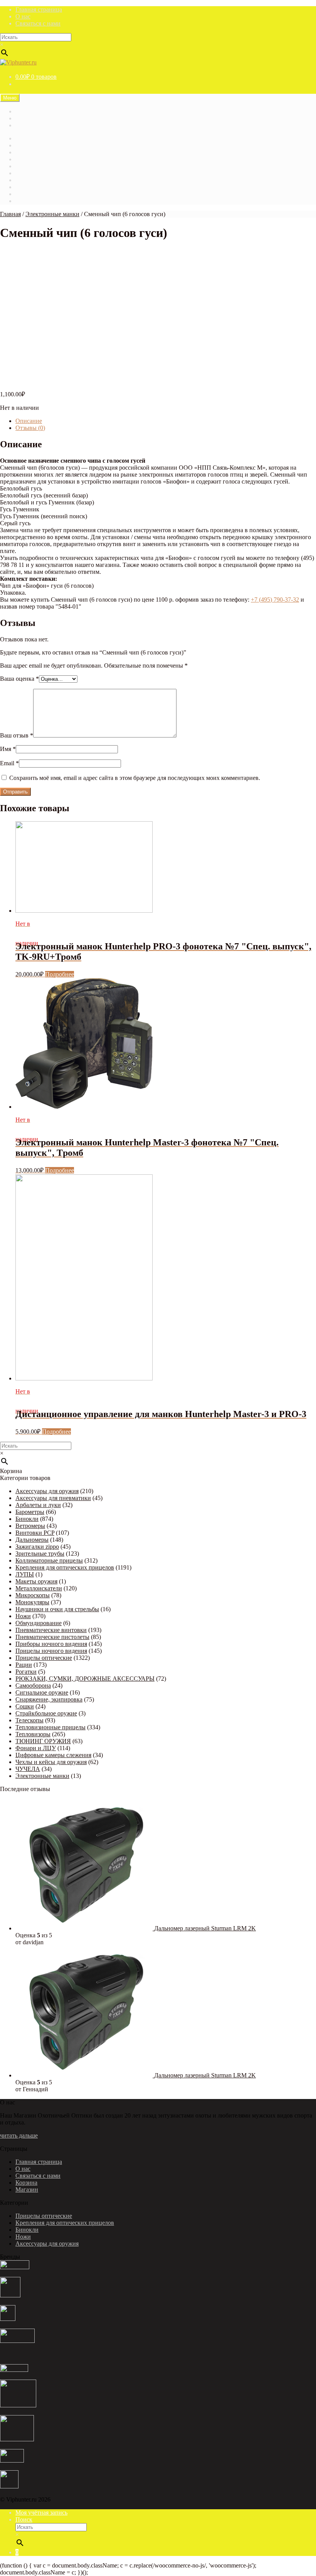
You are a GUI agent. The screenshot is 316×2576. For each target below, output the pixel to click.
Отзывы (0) (30, 428)
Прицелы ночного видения (51, 1651)
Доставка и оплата (40, 125)
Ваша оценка (19, 679)
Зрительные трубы (40, 1554)
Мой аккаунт (32, 180)
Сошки (25, 1706)
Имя (8, 749)
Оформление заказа (41, 194)
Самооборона (33, 1685)
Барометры (30, 1512)
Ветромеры (30, 1526)
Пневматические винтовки (51, 1630)
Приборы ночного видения (51, 1644)
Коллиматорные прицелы (49, 1560)
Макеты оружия (36, 1581)
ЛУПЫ (25, 1574)
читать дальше (19, 2135)
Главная (26, 138)
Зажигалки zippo (37, 1547)
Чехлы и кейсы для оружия (51, 1762)
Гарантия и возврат (41, 118)
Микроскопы (33, 1595)
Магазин (27, 111)
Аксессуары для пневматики (53, 1498)
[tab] (166, 421)
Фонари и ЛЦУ (36, 1748)
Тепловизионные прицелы (50, 1727)
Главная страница (39, 9)
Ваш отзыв (17, 735)
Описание (29, 421)
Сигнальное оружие (42, 1692)
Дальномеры (32, 1540)
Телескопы (29, 1720)
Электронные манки (52, 214)
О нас (23, 16)
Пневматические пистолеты (52, 1637)
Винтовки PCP (35, 1533)
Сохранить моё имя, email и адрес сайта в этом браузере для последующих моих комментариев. (135, 778)
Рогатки (26, 1672)
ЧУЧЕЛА (28, 1769)
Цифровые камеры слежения (53, 1755)
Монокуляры (32, 1602)
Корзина (26, 166)
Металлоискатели (39, 1588)
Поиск (24, 2519)
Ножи (23, 1616)
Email (9, 763)
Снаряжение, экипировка (49, 1699)
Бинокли (27, 1519)
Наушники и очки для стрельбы (57, 1609)
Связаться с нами (38, 23)
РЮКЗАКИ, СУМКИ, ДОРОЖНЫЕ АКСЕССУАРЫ (85, 1679)
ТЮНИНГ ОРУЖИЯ (43, 1741)
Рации (24, 1665)
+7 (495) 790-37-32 (275, 600)
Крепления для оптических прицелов (65, 1567)
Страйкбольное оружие (46, 1713)
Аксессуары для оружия (47, 1491)
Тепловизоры (33, 1734)
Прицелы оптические (44, 1658)
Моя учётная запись (41, 2513)
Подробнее (60, 974)
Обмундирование (39, 1623)
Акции (24, 145)
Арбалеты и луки (38, 1505)
